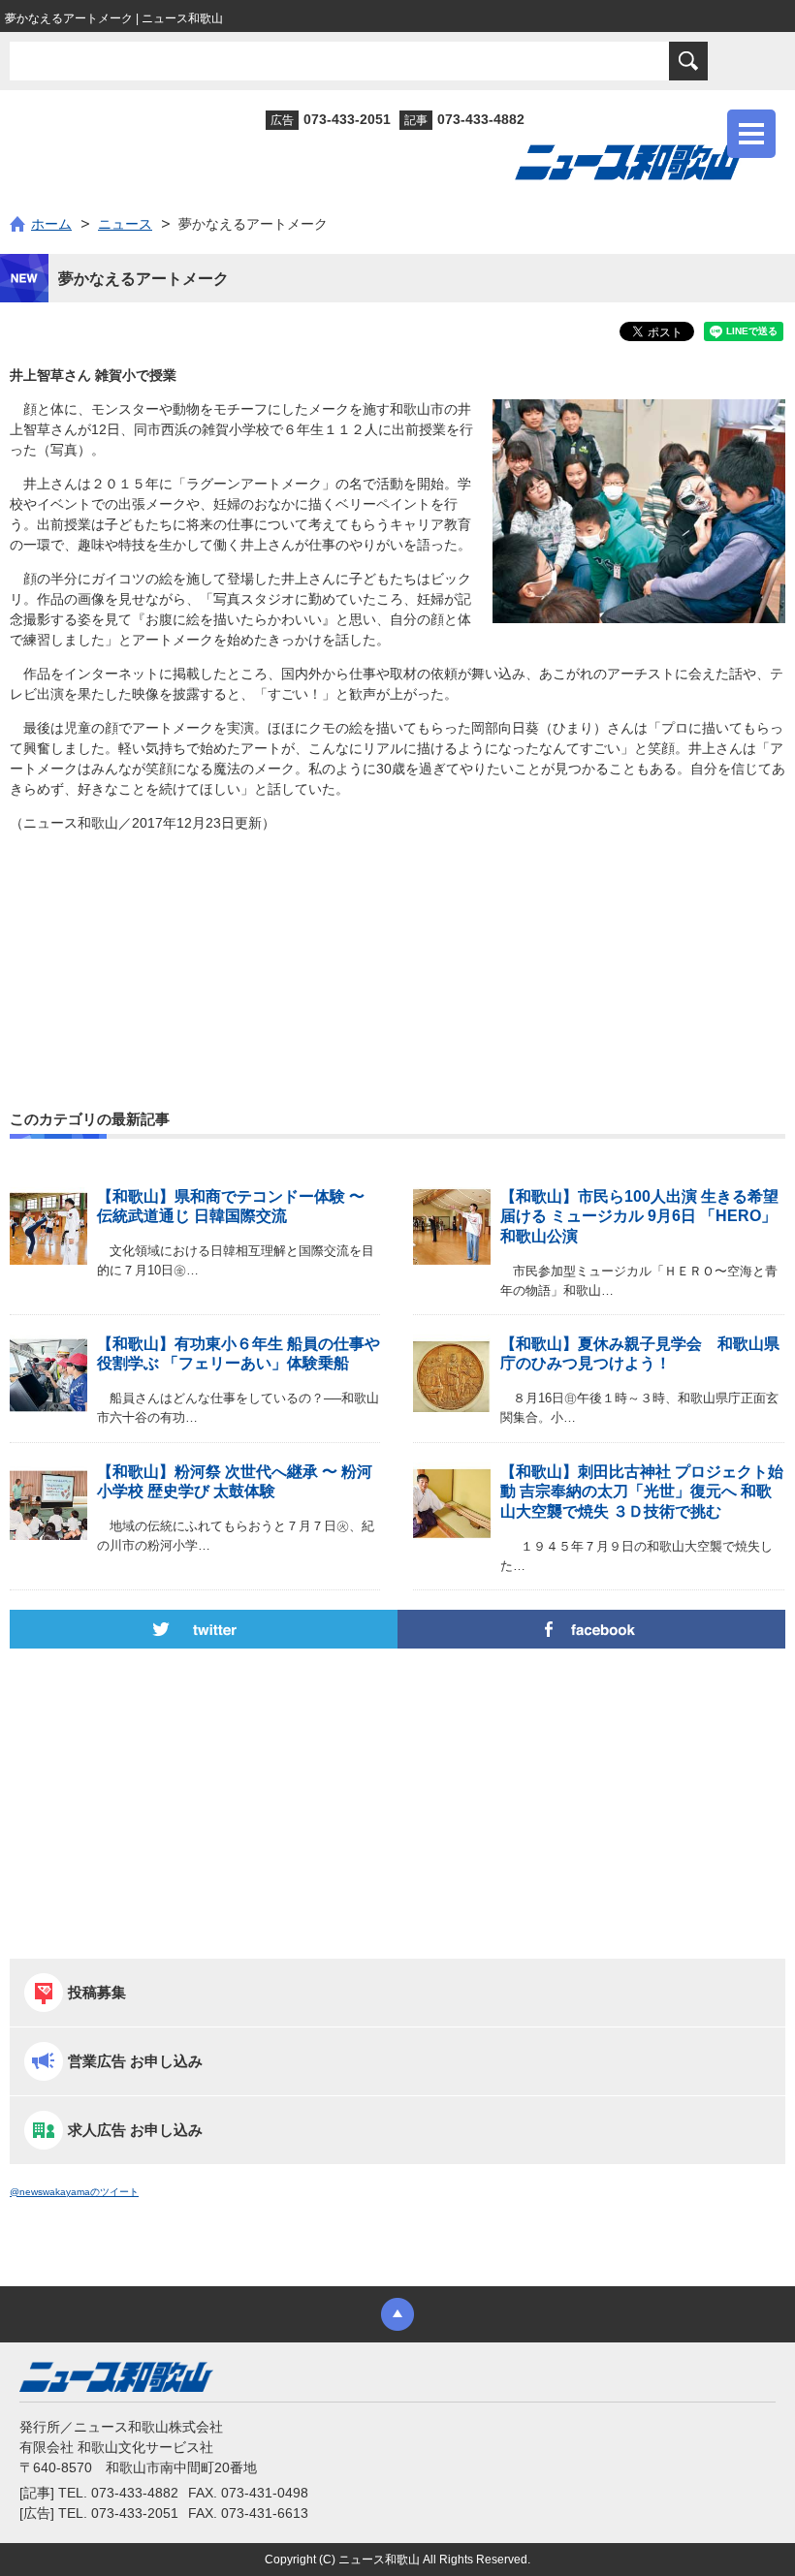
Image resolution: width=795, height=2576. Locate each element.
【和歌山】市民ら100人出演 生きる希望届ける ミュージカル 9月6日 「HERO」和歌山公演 (639, 1217)
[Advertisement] (397, 929)
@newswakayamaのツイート (74, 2192)
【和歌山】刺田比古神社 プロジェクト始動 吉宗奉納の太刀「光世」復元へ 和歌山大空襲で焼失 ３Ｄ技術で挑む (642, 1492)
